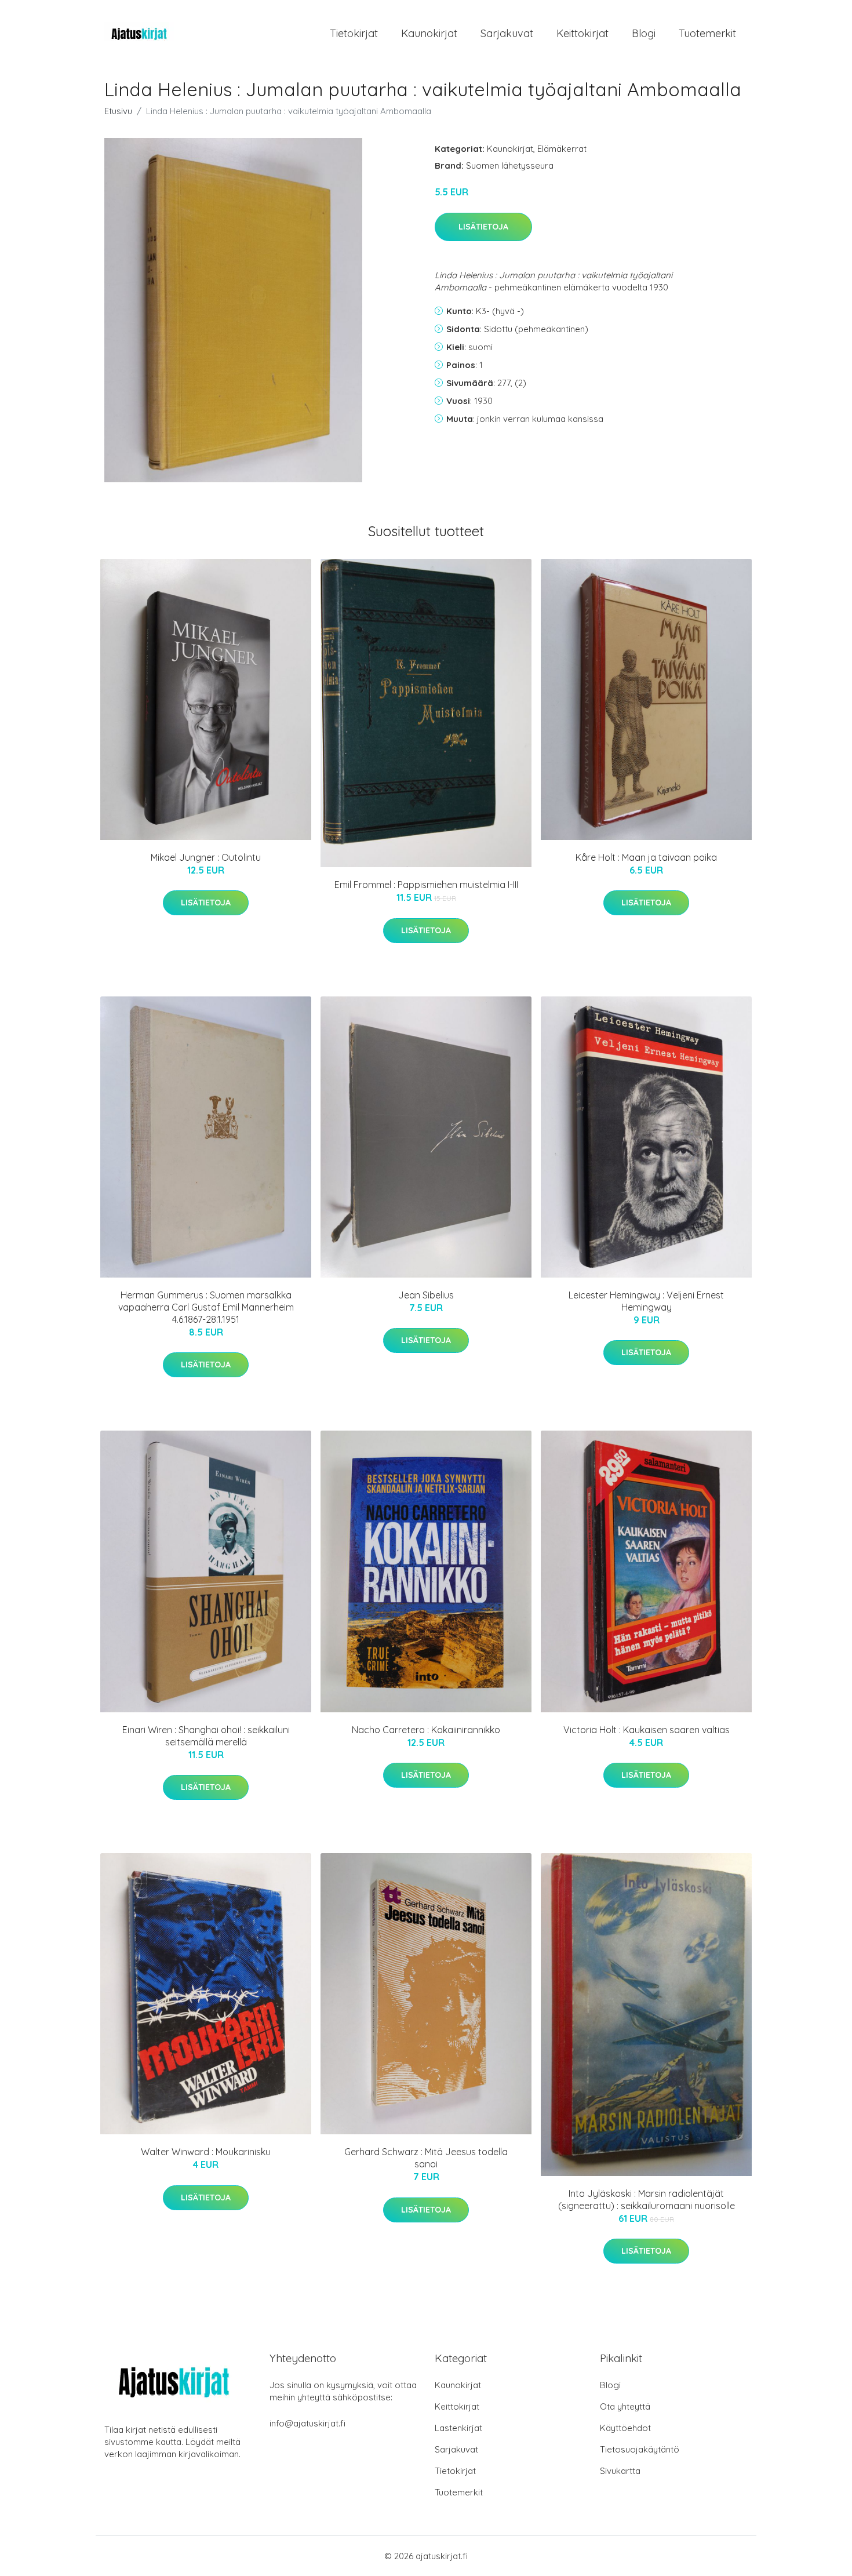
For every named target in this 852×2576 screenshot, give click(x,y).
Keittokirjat (582, 33)
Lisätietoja (483, 227)
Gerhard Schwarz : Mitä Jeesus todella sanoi (426, 2158)
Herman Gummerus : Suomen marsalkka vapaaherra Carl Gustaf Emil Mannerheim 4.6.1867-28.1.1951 (206, 1307)
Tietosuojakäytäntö (640, 2449)
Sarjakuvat (507, 33)
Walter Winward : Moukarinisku (206, 2152)
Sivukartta (620, 2471)
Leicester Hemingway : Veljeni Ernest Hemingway (646, 1301)
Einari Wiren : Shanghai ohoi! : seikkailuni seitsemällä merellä (206, 1736)
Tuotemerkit (707, 33)
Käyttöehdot (625, 2428)
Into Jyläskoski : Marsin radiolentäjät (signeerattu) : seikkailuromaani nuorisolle (647, 2200)
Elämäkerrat (562, 149)
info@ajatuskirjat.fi (307, 2423)
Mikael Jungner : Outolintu (206, 857)
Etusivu (118, 111)
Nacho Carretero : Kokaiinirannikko (426, 1730)
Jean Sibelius (426, 1295)
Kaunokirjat (429, 33)
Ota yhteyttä (625, 2406)
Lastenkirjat (458, 2428)
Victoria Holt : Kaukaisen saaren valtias (647, 1730)
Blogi (644, 33)
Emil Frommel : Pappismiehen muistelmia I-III (426, 885)
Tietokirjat (354, 33)
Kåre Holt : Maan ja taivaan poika (646, 857)
